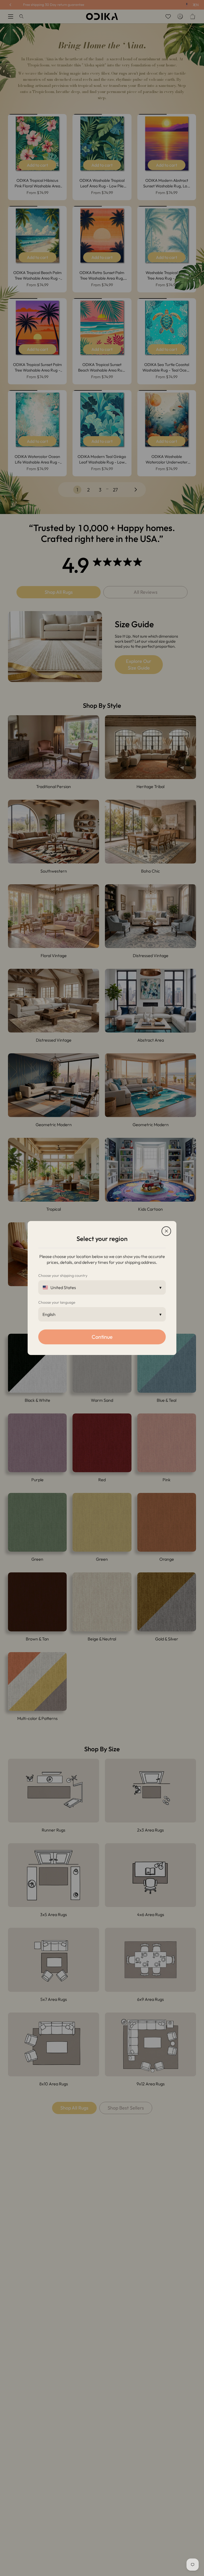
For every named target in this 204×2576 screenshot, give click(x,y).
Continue (102, 1337)
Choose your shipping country (63, 1276)
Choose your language (57, 1302)
